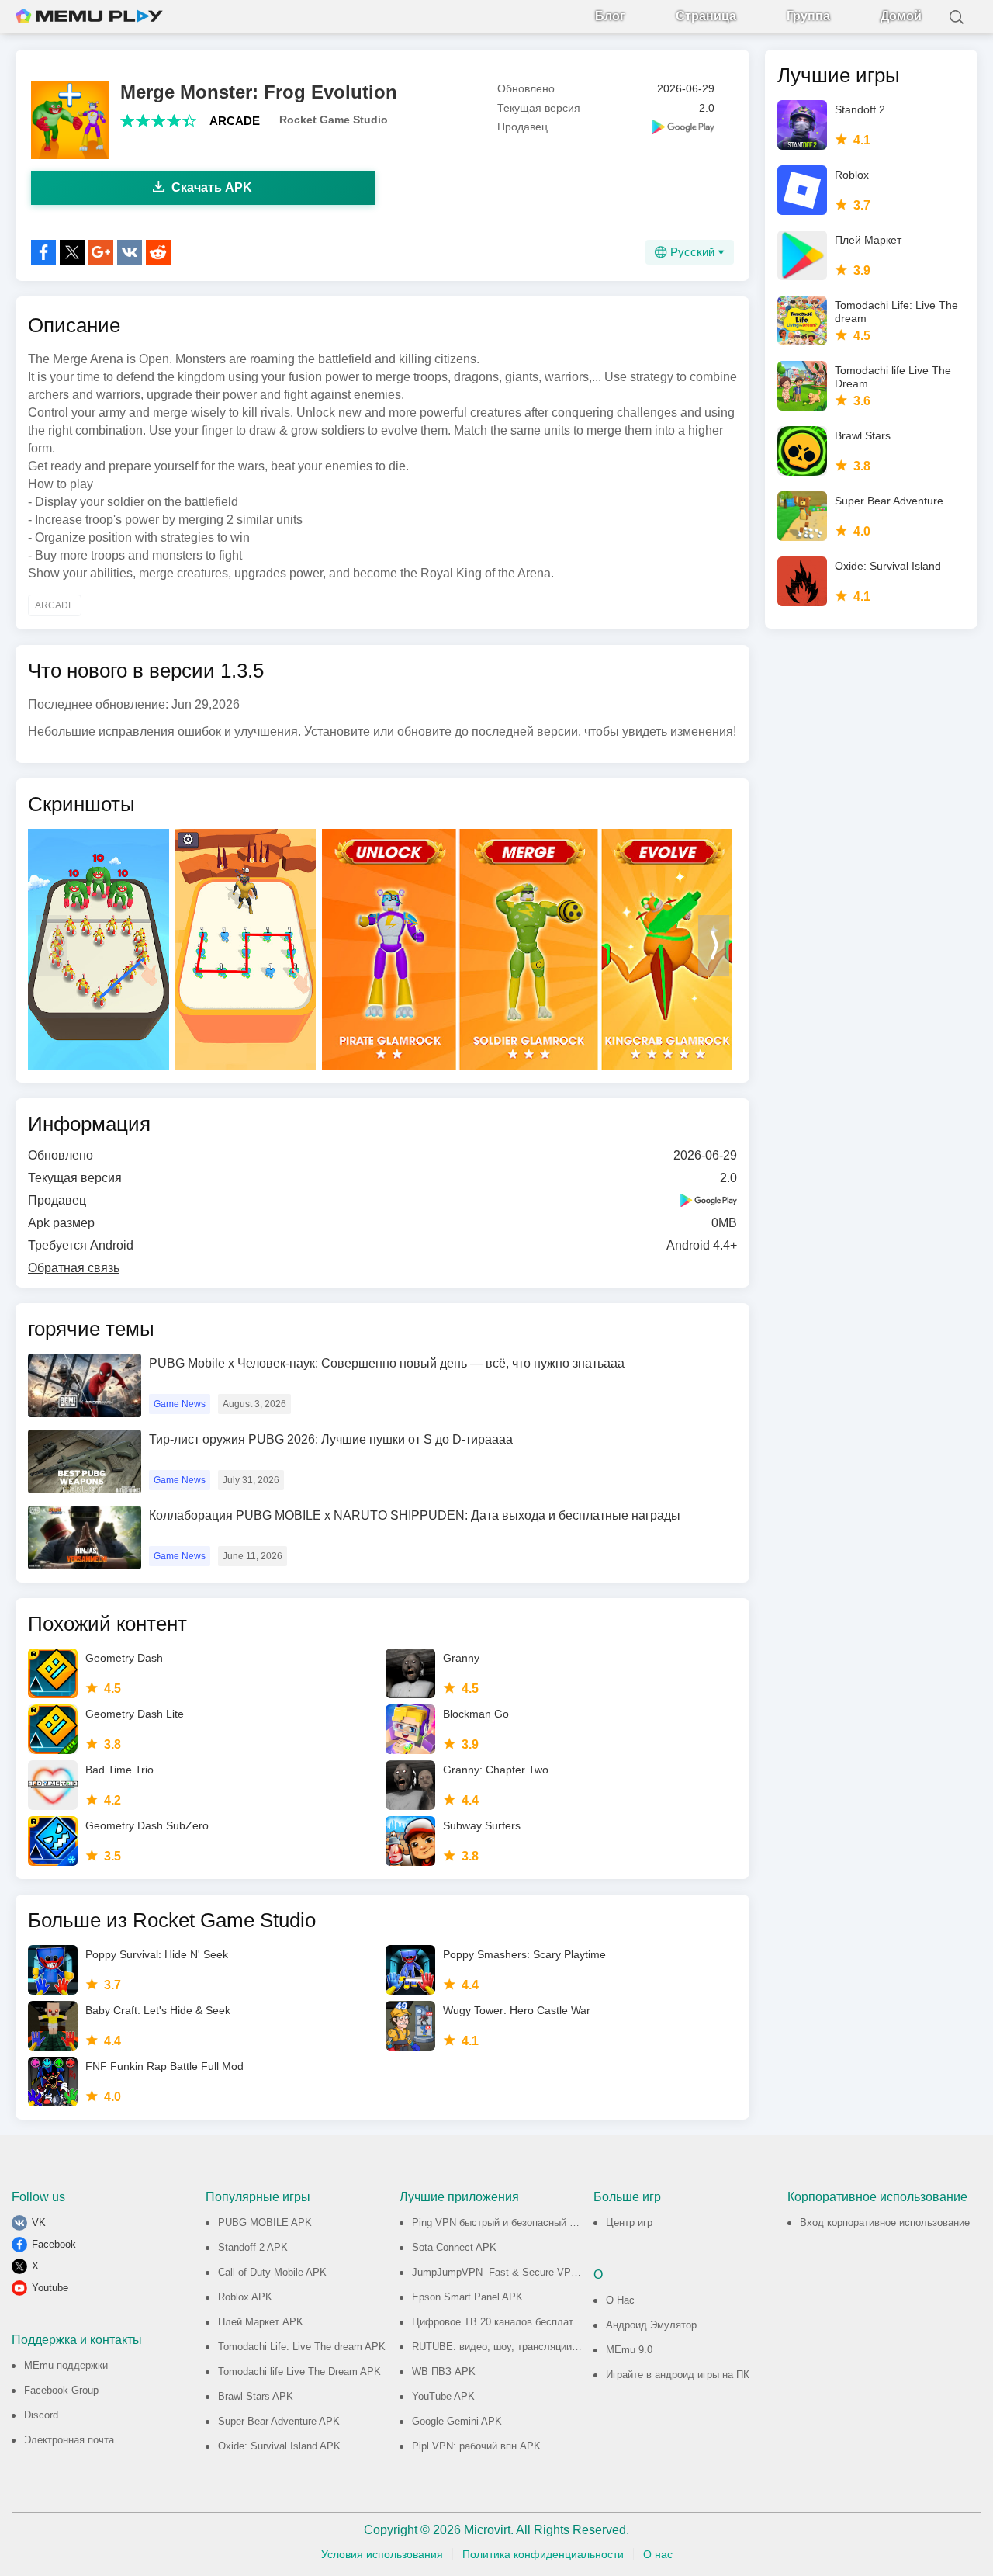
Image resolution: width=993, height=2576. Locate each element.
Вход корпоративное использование (885, 2222)
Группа (808, 16)
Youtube (50, 2288)
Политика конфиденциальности (543, 2554)
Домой (901, 16)
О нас (658, 2554)
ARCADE (235, 121)
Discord (41, 2415)
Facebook (54, 2244)
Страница (706, 16)
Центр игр (629, 2222)
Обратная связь (74, 1268)
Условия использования (382, 2554)
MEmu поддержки (66, 2365)
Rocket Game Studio (334, 120)
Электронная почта (69, 2440)
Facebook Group (61, 2390)
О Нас (620, 2300)
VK (39, 2222)
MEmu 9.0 (629, 2350)
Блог (610, 16)
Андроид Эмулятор (651, 2325)
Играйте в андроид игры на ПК (678, 2375)
